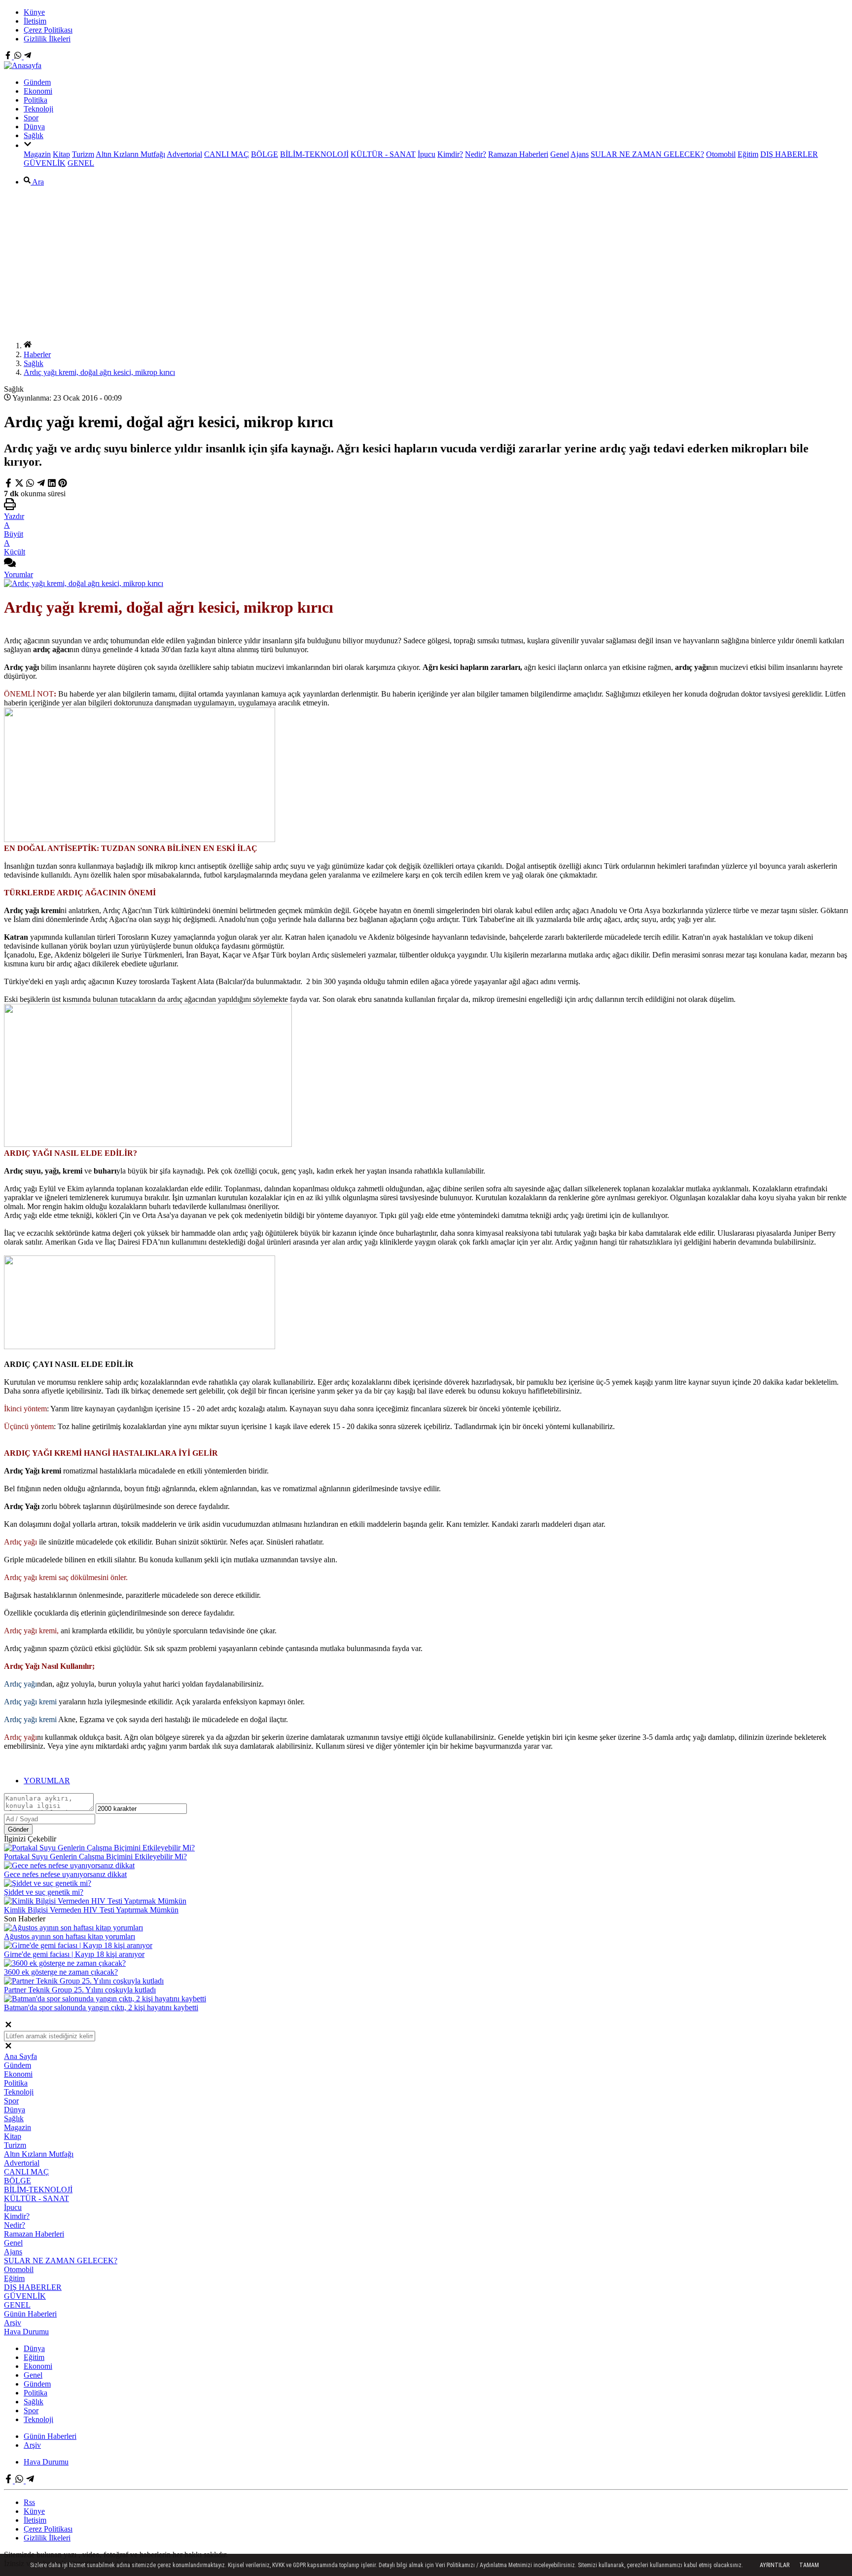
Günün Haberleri (30, 2314)
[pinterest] (63, 485)
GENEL (81, 163)
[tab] (436, 1781)
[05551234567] (19, 56)
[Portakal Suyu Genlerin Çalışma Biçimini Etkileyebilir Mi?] (99, 1848)
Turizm (83, 154)
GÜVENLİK (45, 163)
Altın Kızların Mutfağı (130, 154)
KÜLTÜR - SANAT (383, 154)
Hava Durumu (26, 2332)
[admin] (28, 56)
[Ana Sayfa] (28, 346)
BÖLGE (265, 154)
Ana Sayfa (20, 2056)
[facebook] (9, 485)
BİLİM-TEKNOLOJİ (314, 154)
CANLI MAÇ (227, 154)
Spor (31, 118)
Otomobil (721, 154)
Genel (560, 154)
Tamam (809, 2565)
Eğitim (748, 154)
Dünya (34, 127)
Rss (29, 2502)
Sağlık (34, 135)
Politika (35, 100)
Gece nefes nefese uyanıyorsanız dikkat (65, 1874)
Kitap (61, 154)
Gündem (37, 82)
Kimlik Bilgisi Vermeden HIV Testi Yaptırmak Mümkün (91, 1910)
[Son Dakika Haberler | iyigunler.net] (23, 65)
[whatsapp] (30, 485)
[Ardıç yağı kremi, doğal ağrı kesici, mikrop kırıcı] (84, 583)
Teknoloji (38, 109)
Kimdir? (450, 154)
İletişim (35, 21)
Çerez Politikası (48, 30)
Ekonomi (38, 91)
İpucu (426, 154)
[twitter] (20, 485)
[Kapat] (8, 2026)
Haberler (37, 354)
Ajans (580, 154)
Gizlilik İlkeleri (47, 39)
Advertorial (184, 154)
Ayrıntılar (775, 2565)
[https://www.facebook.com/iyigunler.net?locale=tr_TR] (9, 56)
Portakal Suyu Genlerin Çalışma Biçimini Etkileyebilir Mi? (95, 1857)
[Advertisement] (426, 263)
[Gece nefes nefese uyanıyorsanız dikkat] (69, 1865)
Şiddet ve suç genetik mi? (44, 1892)
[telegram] (41, 485)
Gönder (18, 1829)
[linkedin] (52, 485)
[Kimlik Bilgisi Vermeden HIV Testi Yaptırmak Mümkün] (95, 1901)
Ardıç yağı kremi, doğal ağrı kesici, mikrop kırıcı (99, 372)
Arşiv (13, 2323)
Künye (34, 12)
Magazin (37, 154)
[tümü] (28, 145)
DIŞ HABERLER (789, 154)
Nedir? (476, 154)
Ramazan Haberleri (518, 154)
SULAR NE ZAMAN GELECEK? (647, 154)
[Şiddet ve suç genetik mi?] (48, 1883)
